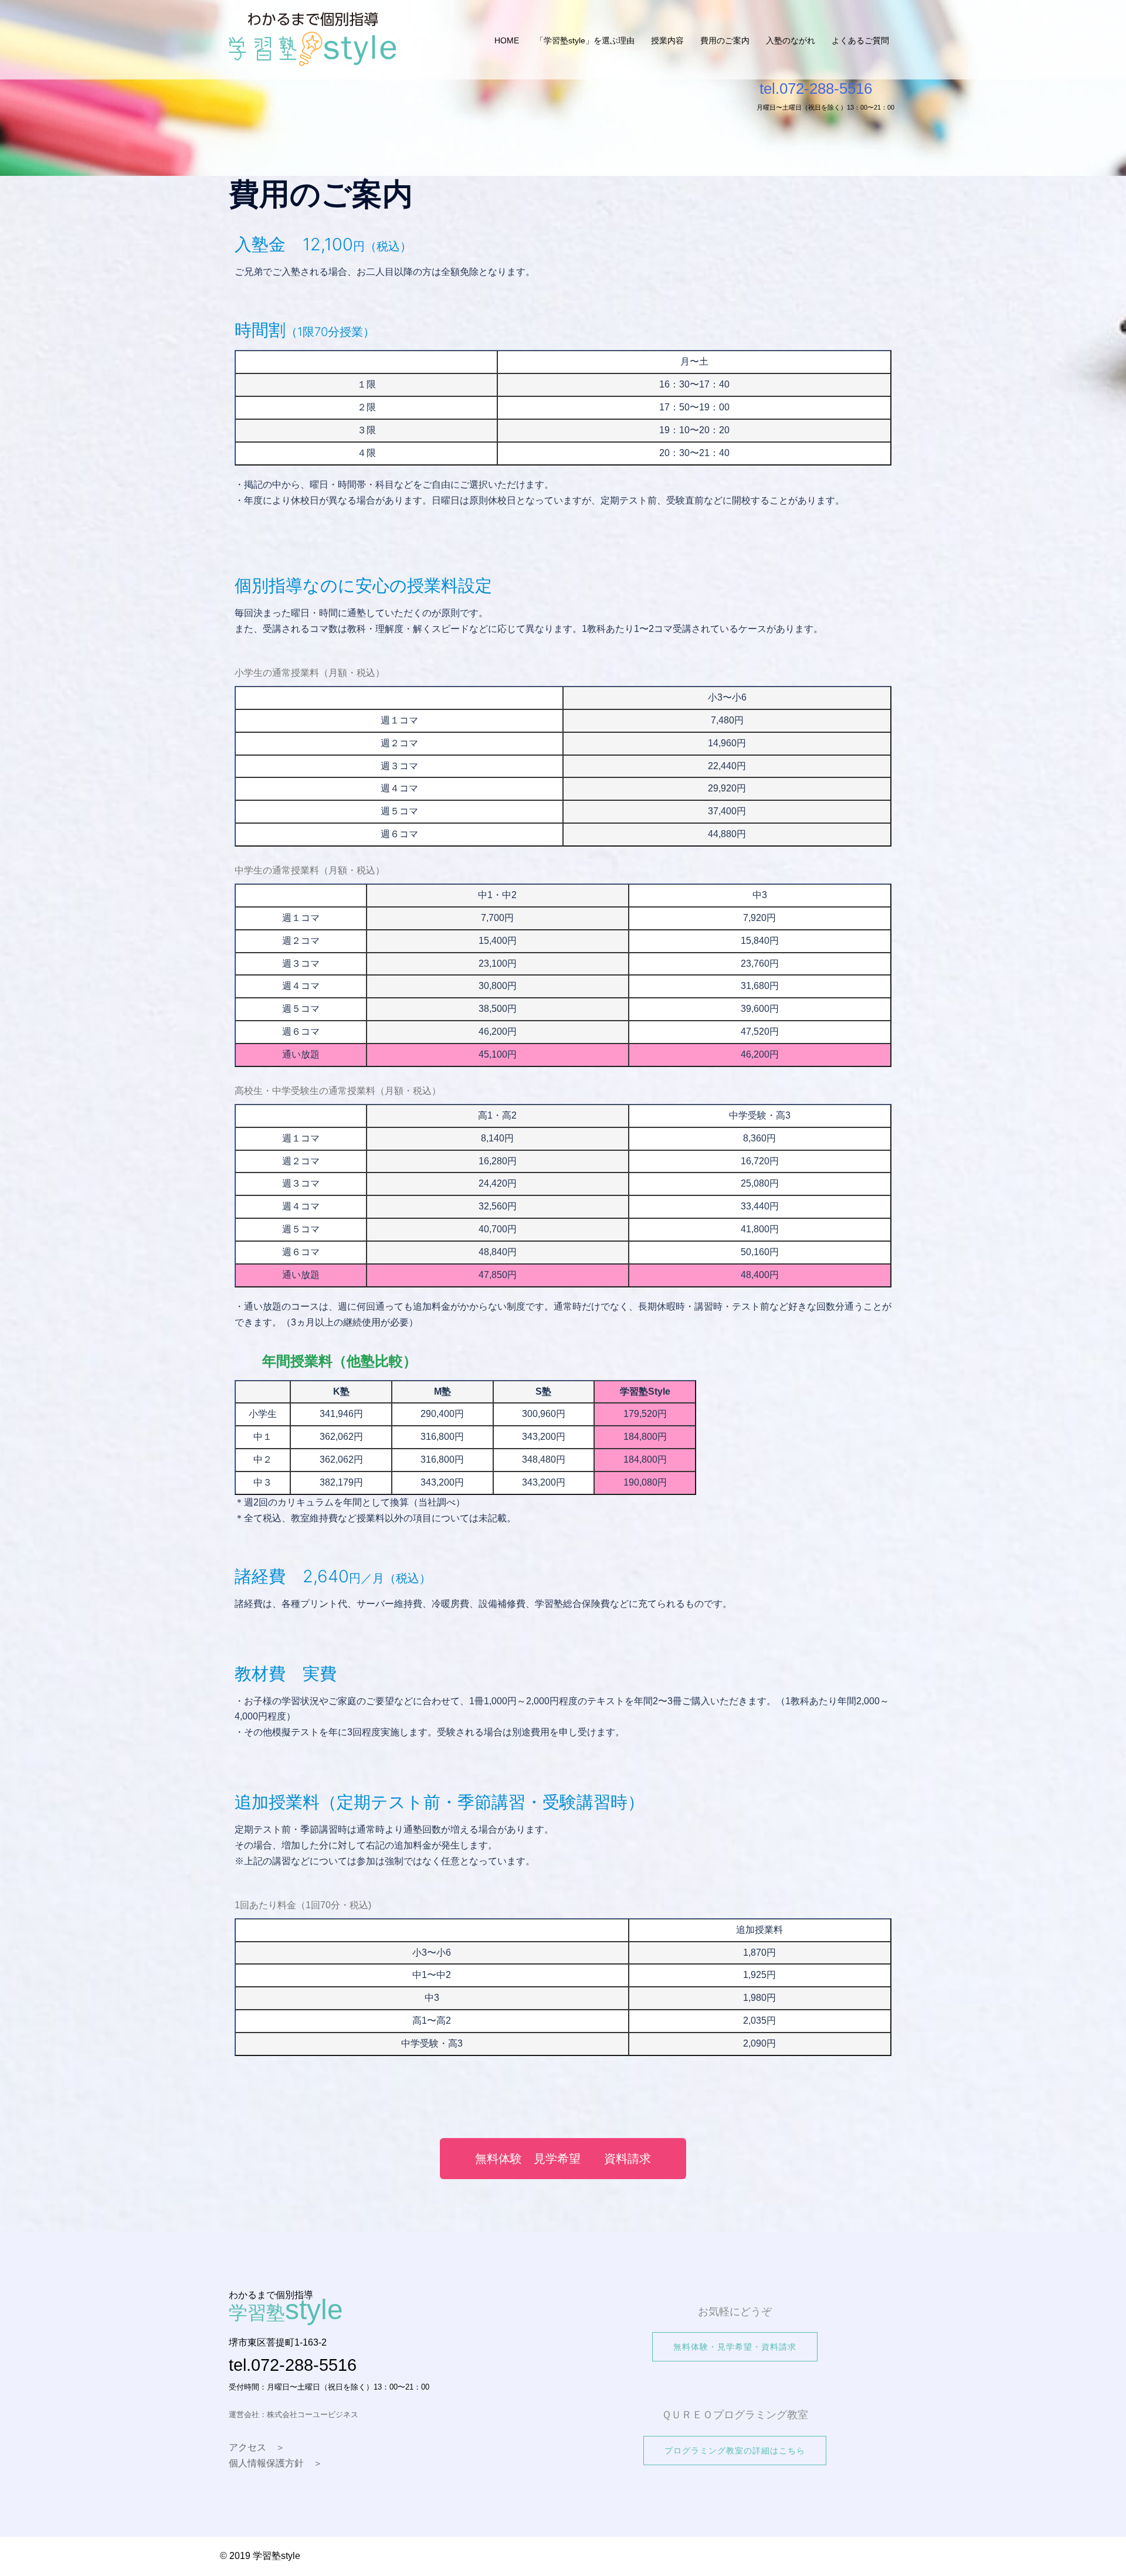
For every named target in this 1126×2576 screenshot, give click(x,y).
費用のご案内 (725, 40)
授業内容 (667, 40)
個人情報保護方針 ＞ (276, 2463)
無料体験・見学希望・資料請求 (735, 2347)
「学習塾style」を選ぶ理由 (585, 40)
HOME (507, 40)
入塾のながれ (791, 40)
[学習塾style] (314, 40)
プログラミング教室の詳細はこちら (735, 2451)
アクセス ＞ (257, 2447)
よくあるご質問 (860, 40)
